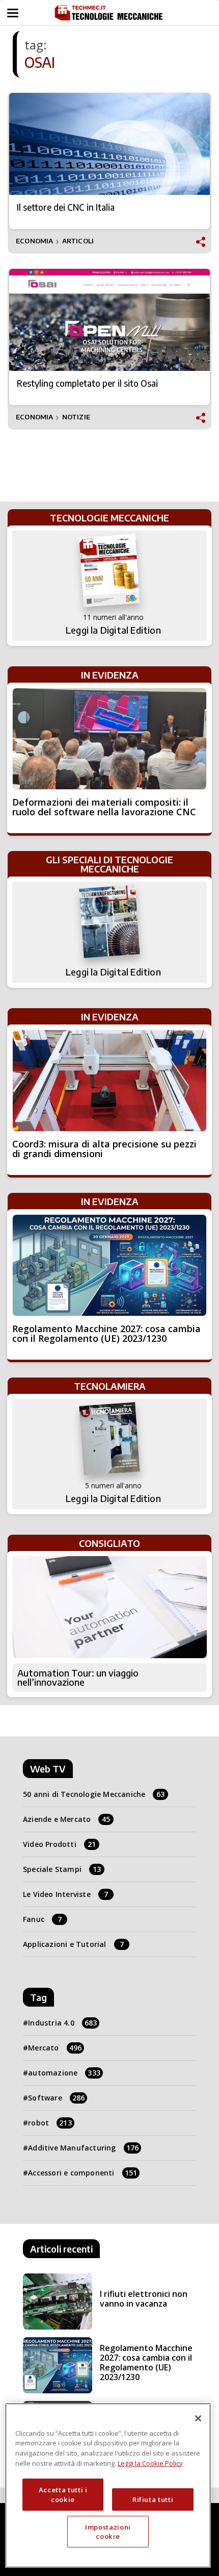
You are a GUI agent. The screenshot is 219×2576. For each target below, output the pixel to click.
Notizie (76, 417)
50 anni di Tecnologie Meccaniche (94, 1794)
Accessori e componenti (83, 2173)
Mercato (55, 2048)
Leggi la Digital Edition (113, 630)
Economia (35, 241)
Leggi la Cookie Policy (150, 2463)
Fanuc (42, 1919)
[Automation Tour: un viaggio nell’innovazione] (109, 1607)
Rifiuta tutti (153, 2499)
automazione (64, 2073)
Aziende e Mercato (67, 1819)
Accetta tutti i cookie (63, 2494)
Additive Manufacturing (83, 2148)
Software (56, 2098)
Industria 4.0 (62, 2023)
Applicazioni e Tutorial (73, 1944)
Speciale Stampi (62, 1869)
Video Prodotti (59, 1844)
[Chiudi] (198, 2418)
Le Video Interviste (65, 1894)
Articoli (78, 241)
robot (50, 2123)
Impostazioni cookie (108, 2532)
